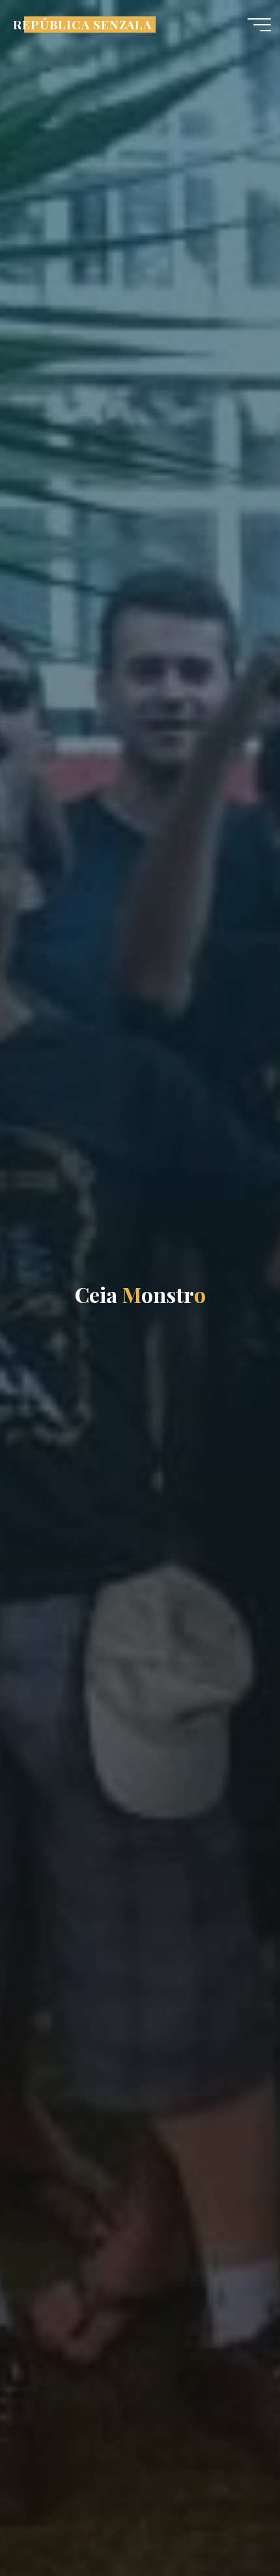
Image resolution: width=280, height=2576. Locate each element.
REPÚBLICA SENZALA (82, 24)
